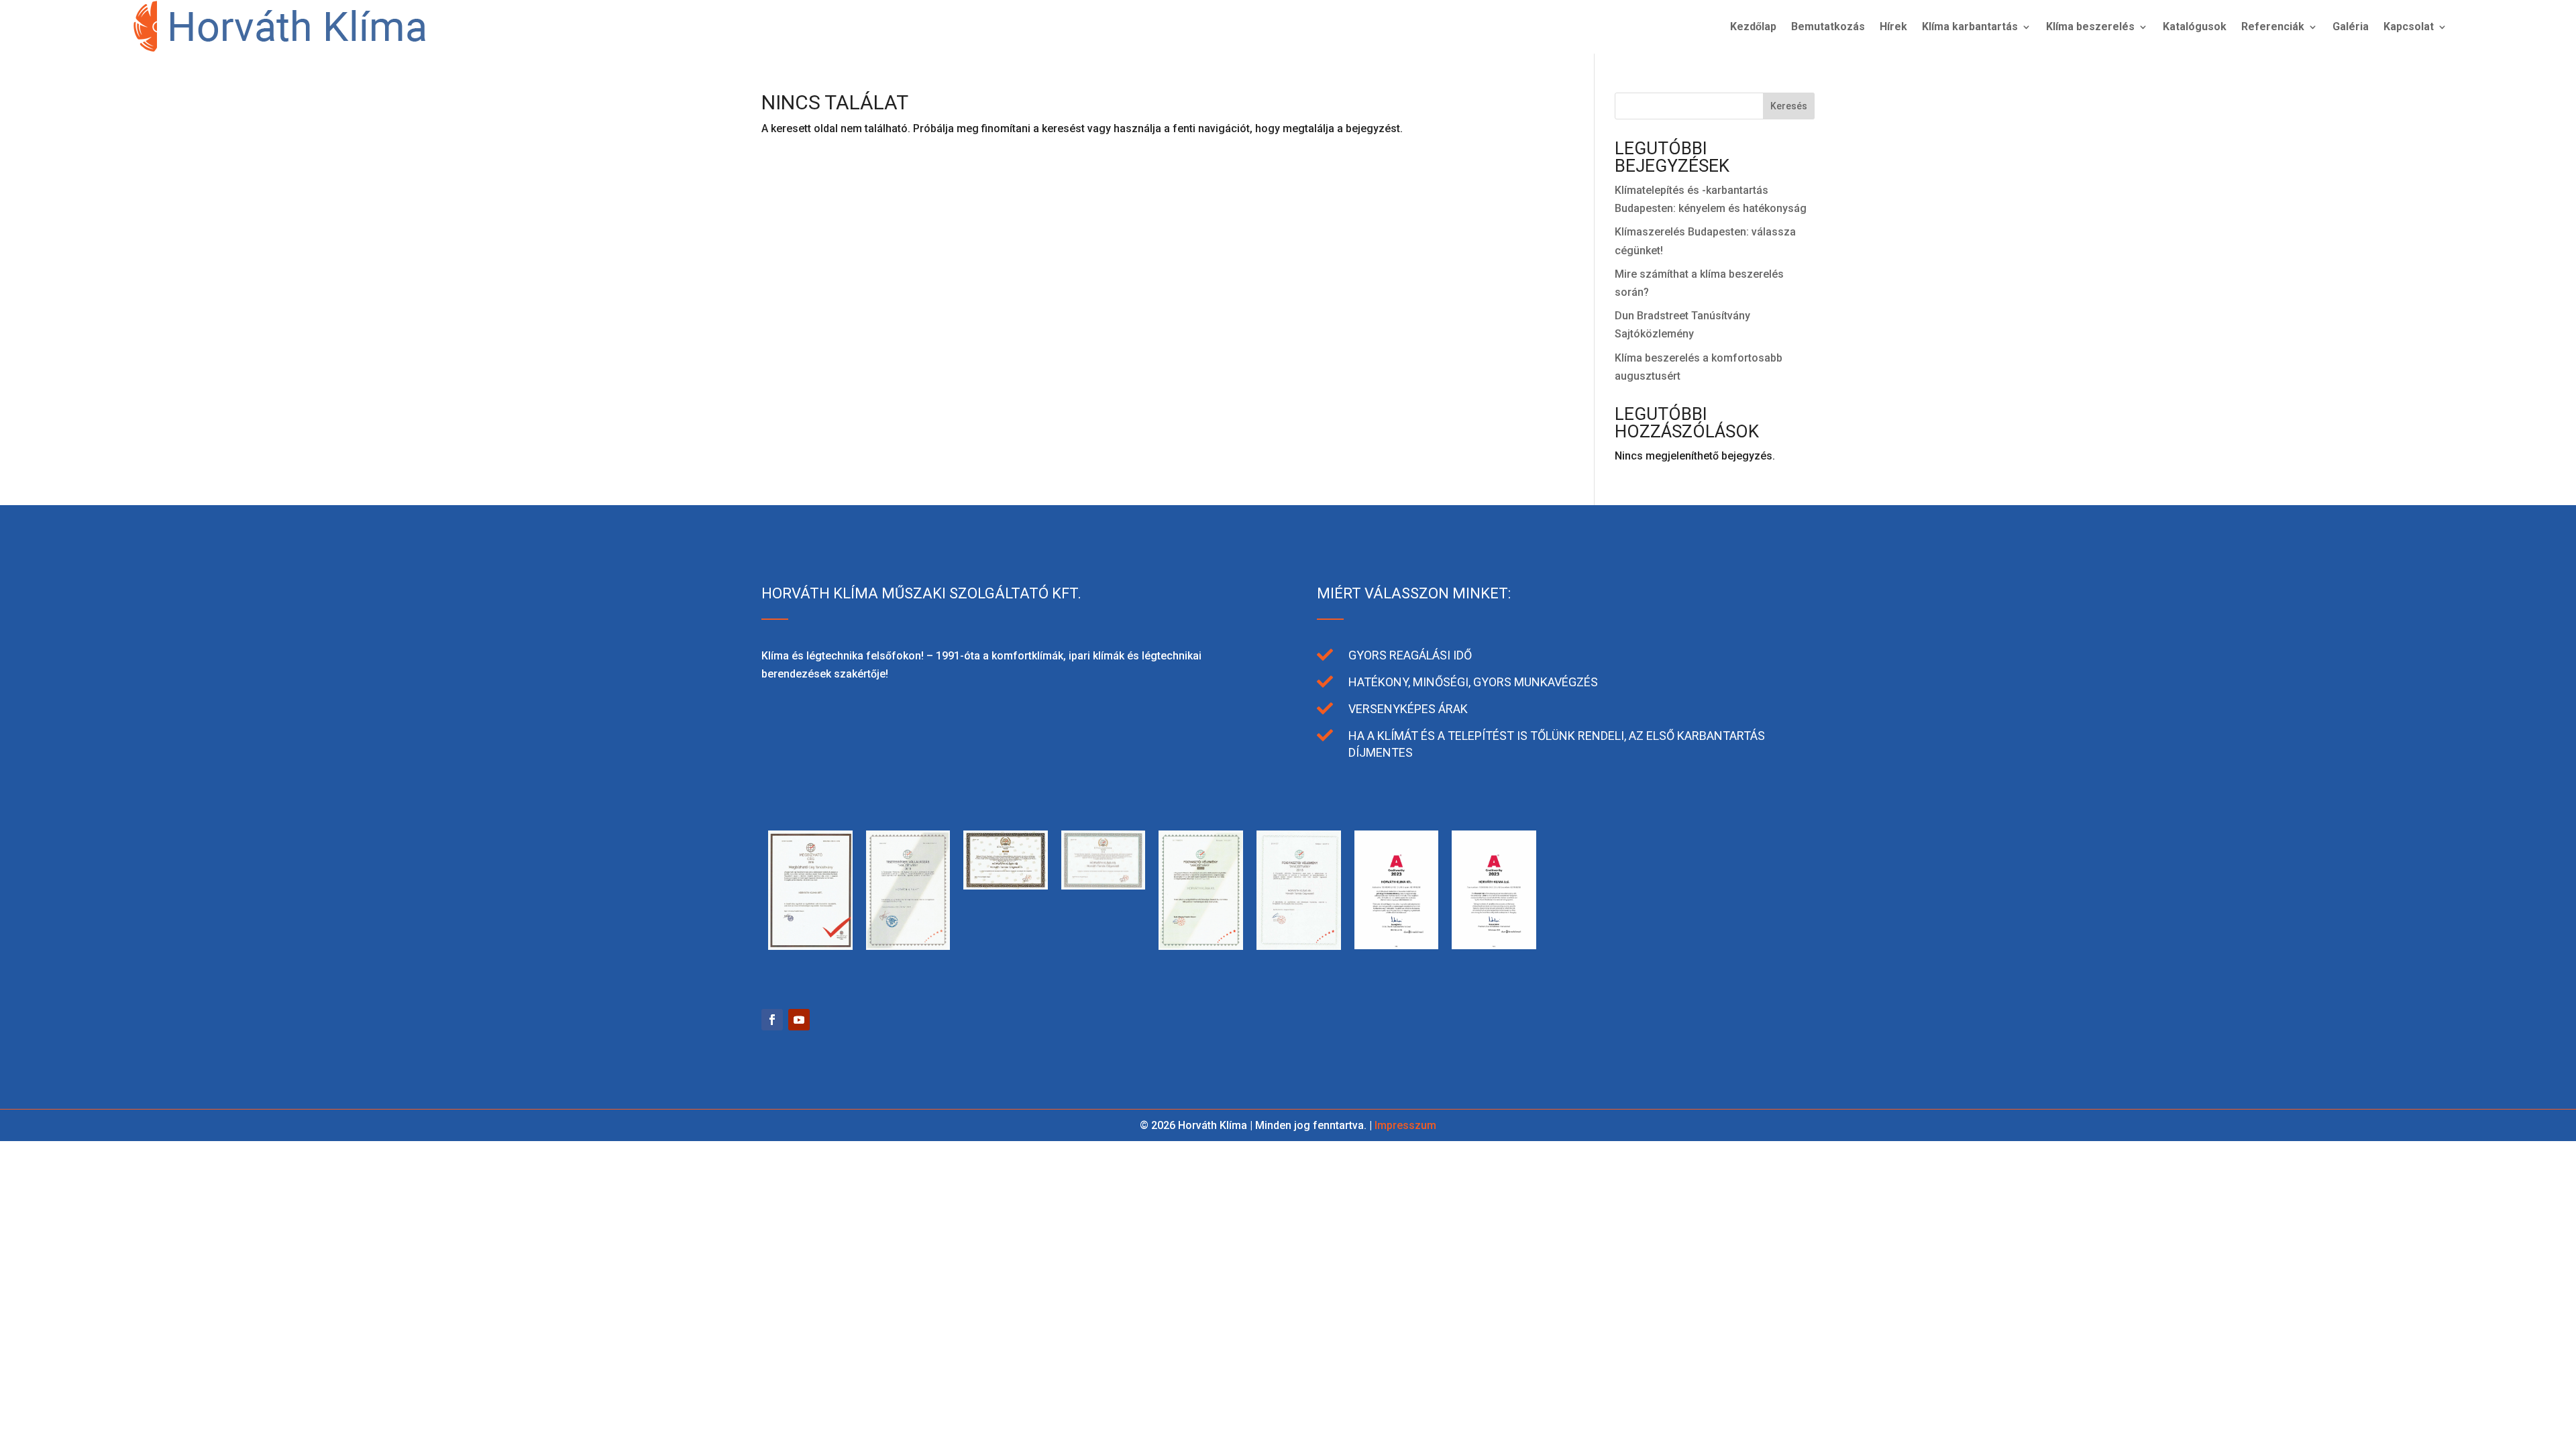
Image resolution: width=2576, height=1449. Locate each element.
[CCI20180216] (1201, 946)
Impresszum (1405, 1125)
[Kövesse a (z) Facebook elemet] (772, 1020)
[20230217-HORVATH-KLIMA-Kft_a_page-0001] (1494, 946)
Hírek (1893, 26)
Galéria (2351, 26)
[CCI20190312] (908, 946)
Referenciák (2273, 26)
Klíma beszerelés (2090, 26)
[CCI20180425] (1104, 886)
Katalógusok (2195, 26)
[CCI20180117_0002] (1299, 946)
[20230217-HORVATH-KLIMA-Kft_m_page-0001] (1397, 946)
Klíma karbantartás (1970, 26)
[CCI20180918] (1006, 886)
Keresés (1789, 106)
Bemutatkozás (1828, 26)
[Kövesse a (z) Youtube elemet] (799, 1020)
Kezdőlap (1753, 26)
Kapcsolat (2409, 26)
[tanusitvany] (810, 946)
